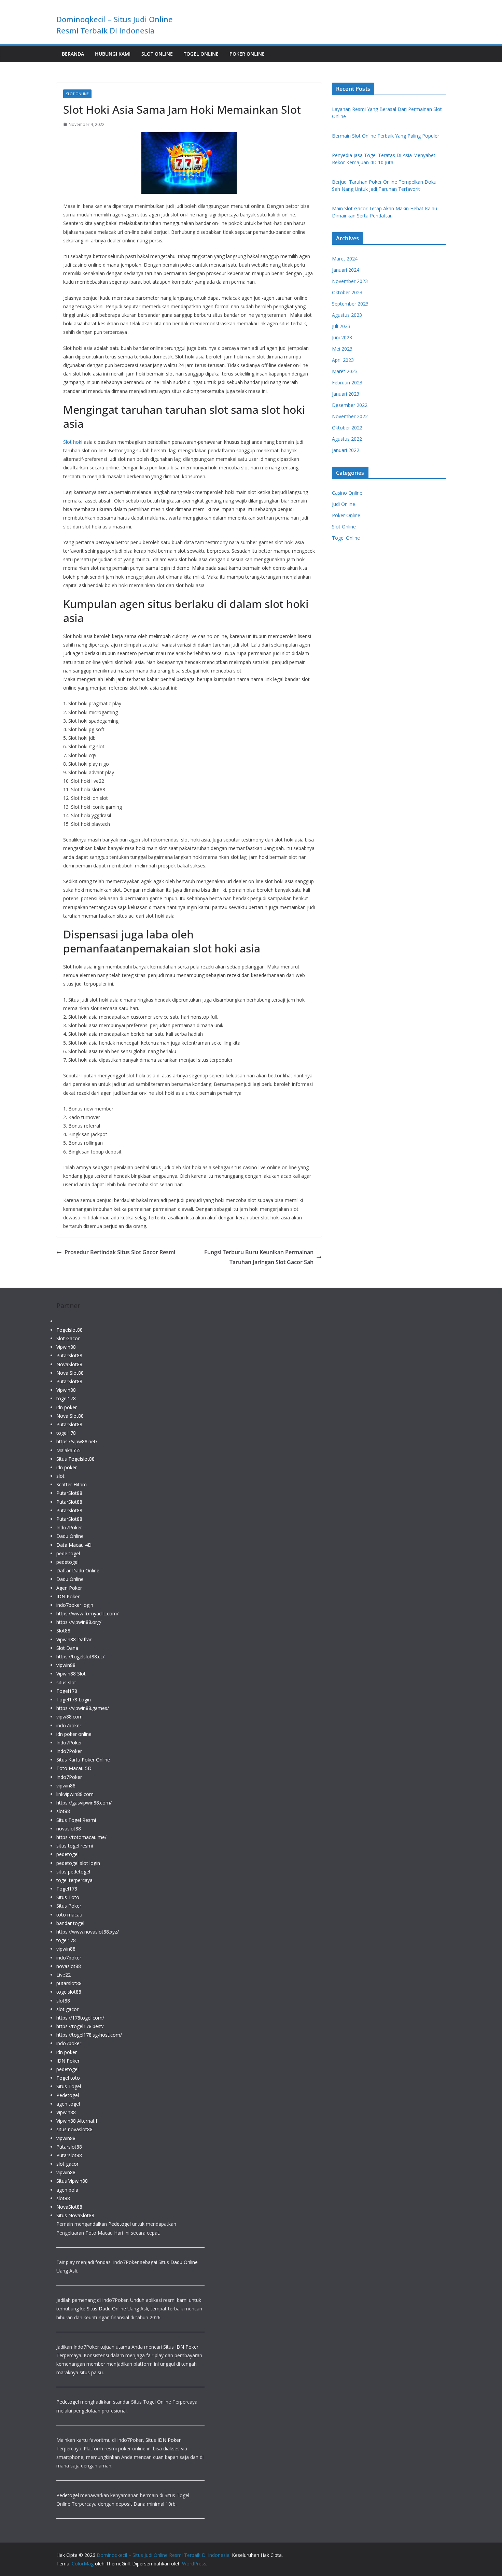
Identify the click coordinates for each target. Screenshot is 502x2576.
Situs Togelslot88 (75, 1459)
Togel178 (67, 1691)
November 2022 (350, 416)
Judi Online (344, 504)
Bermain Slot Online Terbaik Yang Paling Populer (386, 136)
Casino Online (347, 493)
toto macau (69, 1915)
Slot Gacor (68, 1338)
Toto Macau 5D (74, 1768)
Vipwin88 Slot (71, 1674)
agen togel (68, 2104)
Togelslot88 (69, 1330)
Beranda (73, 54)
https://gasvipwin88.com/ (84, 1803)
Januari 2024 (346, 270)
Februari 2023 (347, 383)
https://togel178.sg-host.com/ (89, 2035)
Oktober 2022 (347, 428)
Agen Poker (69, 1588)
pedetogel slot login (78, 1863)
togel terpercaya (74, 1880)
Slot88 (63, 1631)
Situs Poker (69, 1906)
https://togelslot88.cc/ (80, 1657)
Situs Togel (69, 2086)
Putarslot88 (69, 2147)
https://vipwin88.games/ (83, 1708)
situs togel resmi (75, 1846)
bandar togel (70, 1923)
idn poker (67, 1407)
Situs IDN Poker (163, 2440)
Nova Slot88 (70, 1373)
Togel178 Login (74, 1700)
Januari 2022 (346, 450)
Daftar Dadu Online (78, 1570)
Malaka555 (68, 1450)
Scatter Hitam (72, 1484)
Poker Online (247, 54)
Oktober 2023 (347, 292)
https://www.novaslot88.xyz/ (88, 1932)
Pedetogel (68, 2095)
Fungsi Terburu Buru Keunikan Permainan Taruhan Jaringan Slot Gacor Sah (259, 1257)
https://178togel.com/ (80, 2018)
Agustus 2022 (347, 439)
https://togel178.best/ (80, 2026)
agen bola (67, 2190)
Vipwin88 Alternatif (77, 2121)
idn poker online (74, 1734)
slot (60, 1476)
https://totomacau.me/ (81, 1837)
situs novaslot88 (74, 2129)
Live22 (64, 1975)
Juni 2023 (342, 337)
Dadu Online (70, 1536)
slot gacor (67, 2009)
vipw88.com (69, 1717)
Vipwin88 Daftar (74, 1639)
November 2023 (350, 281)
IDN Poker (68, 1596)
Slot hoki (73, 442)
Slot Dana (67, 1648)
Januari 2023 (346, 394)
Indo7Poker (69, 1527)
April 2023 (343, 360)
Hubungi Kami (113, 54)
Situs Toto (68, 1897)
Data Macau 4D (74, 1545)
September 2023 (350, 304)
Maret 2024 (345, 259)
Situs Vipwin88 (72, 2181)
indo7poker (69, 1725)
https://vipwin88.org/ (79, 1622)
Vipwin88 (66, 1347)
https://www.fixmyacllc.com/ (87, 1613)
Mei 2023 (342, 349)
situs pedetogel (73, 1872)
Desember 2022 (350, 405)
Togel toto (68, 2078)
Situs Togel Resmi (76, 1820)
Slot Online (157, 54)
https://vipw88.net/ (77, 1441)
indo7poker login (75, 1605)
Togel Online (201, 54)
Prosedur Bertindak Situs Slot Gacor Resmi (120, 1252)
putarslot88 (69, 1983)
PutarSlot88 (69, 1355)
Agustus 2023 (347, 315)
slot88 (63, 1811)
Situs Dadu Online (106, 2309)
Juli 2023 (341, 326)
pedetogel (67, 1562)
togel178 (66, 1398)
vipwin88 (66, 1665)
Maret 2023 (345, 371)
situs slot (66, 1682)
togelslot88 (69, 1992)
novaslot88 (69, 1829)
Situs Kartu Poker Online (83, 1760)
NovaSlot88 (69, 1364)
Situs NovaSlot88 (75, 2215)
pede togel (68, 1553)
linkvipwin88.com (75, 1794)
